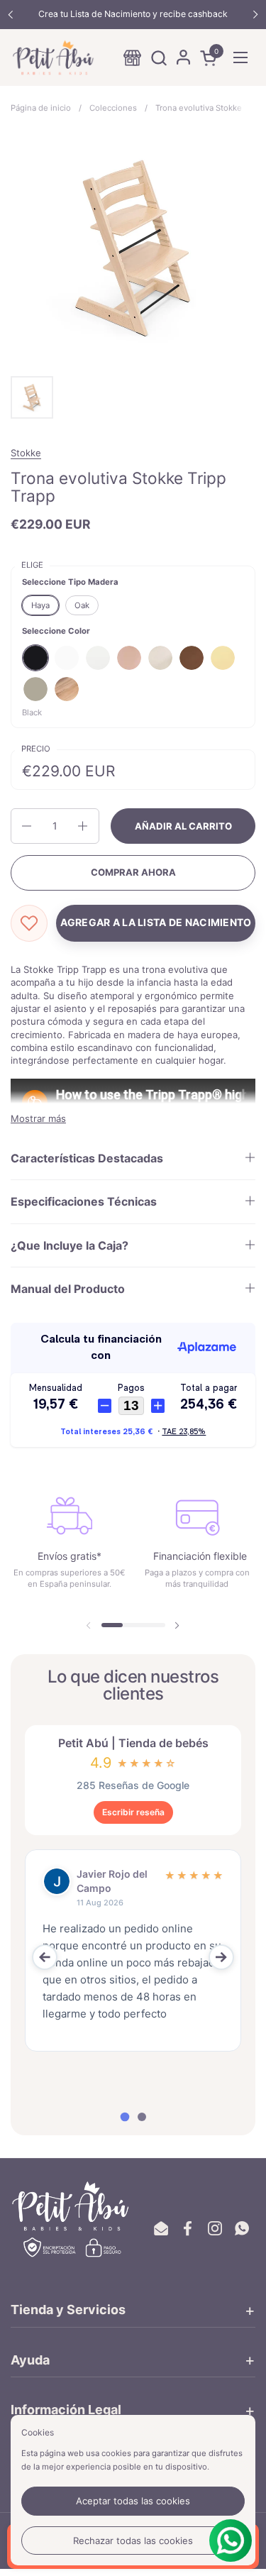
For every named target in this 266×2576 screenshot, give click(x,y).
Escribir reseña (133, 1812)
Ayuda (30, 2360)
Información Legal (66, 2410)
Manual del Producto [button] (68, 1289)
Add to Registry (156, 923)
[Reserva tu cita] (132, 58)
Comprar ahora (133, 872)
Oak (82, 605)
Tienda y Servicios (68, 2310)
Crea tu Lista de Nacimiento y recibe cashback (133, 14)
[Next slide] (221, 1957)
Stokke (26, 453)
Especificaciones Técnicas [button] (84, 1201)
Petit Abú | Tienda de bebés (133, 1743)
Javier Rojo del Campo (112, 1881)
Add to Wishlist (29, 923)
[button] (159, 58)
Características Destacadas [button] (87, 1158)
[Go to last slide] (45, 1957)
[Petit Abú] (53, 57)
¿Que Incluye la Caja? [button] (70, 1245)
